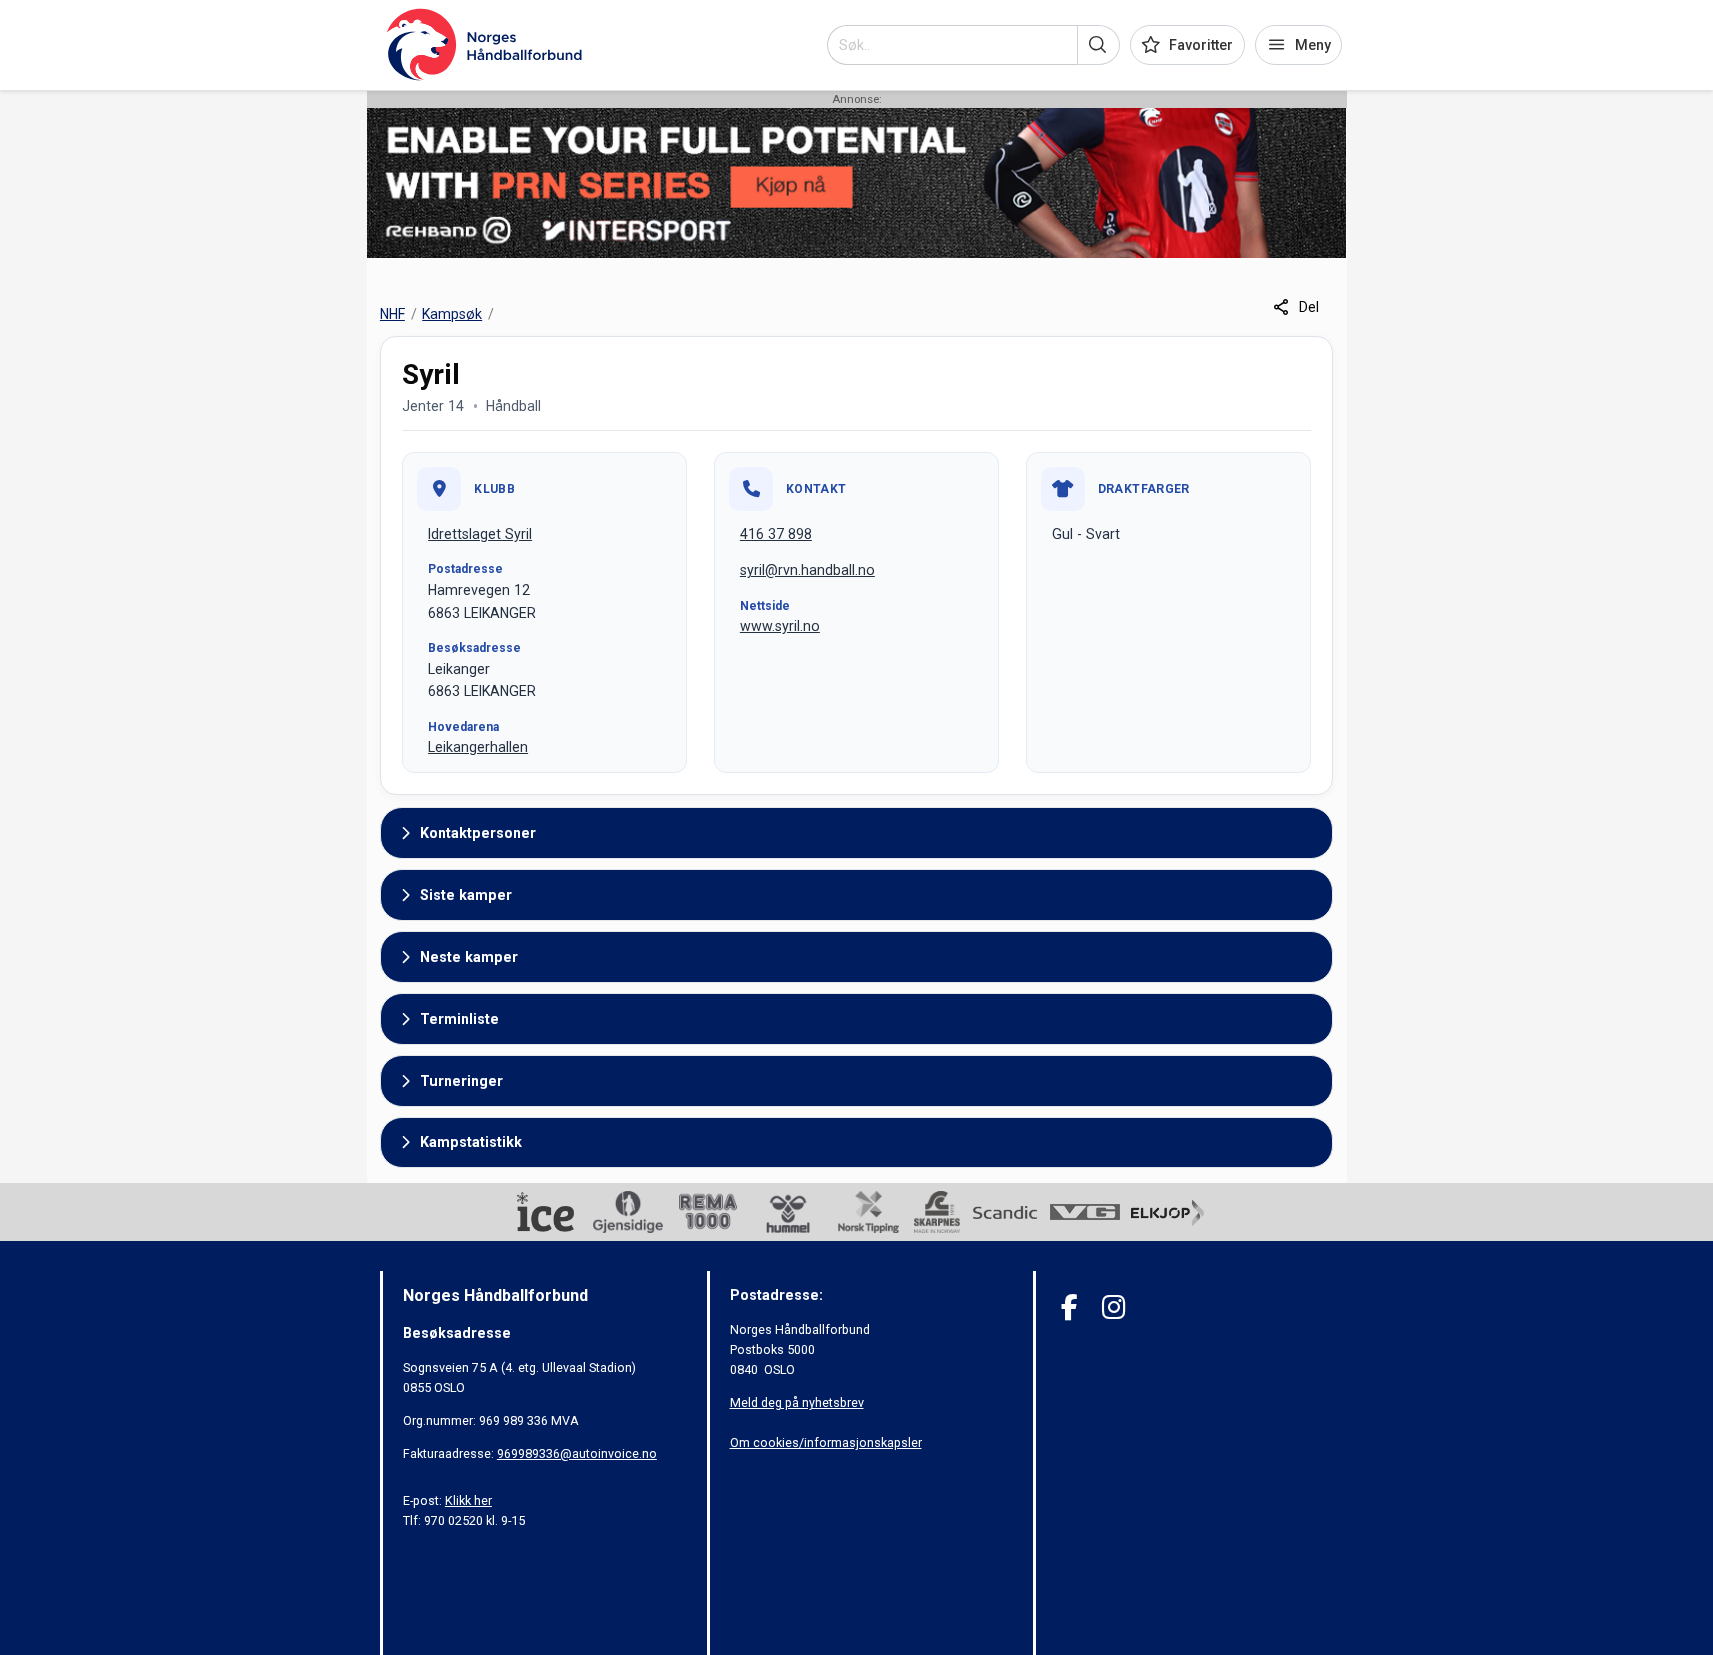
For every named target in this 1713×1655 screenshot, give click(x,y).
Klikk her (468, 1500)
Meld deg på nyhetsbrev (797, 1402)
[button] (1098, 45)
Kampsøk (452, 314)
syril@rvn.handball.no (807, 570)
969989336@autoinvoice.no (577, 1453)
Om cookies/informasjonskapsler (826, 1442)
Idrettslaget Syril (480, 534)
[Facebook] (1069, 1307)
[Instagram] (1113, 1307)
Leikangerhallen (478, 747)
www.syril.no (780, 626)
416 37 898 (776, 534)
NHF (392, 314)
